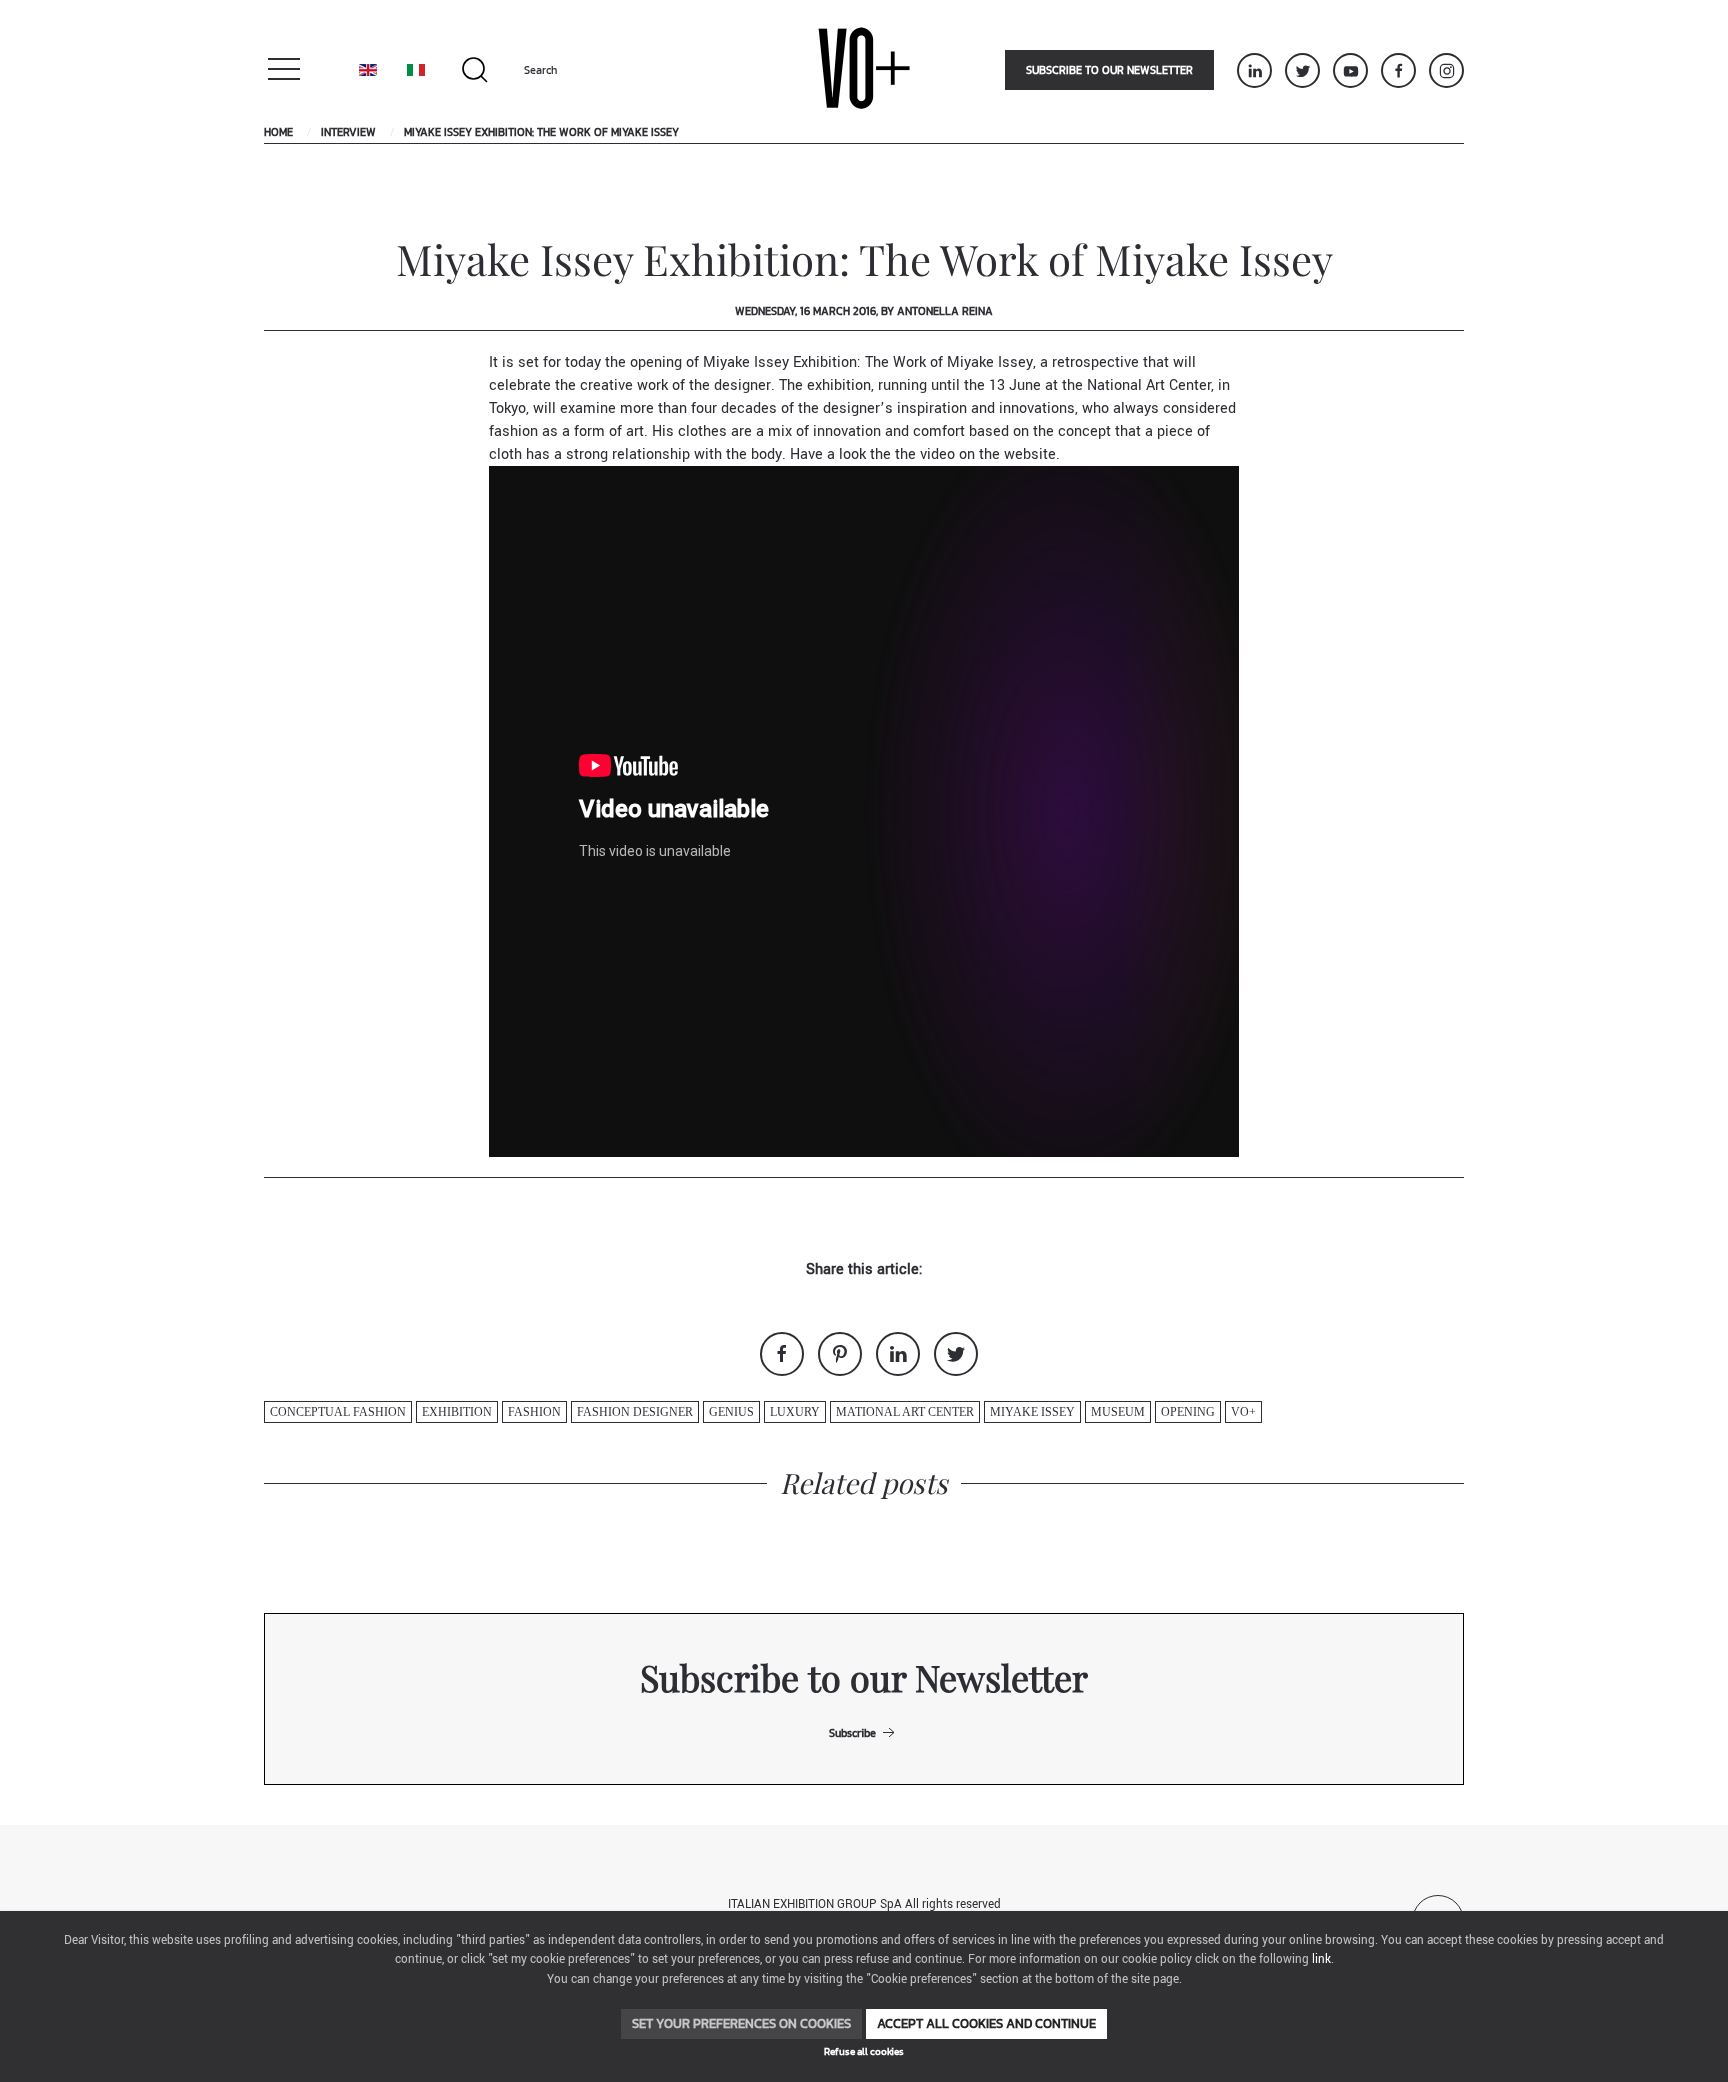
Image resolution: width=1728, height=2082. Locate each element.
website (1030, 454)
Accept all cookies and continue (986, 2023)
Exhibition (457, 1412)
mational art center (905, 1412)
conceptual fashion (338, 1412)
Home (278, 132)
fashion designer (635, 1412)
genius (731, 1412)
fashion (534, 1412)
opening (1188, 1412)
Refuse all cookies (864, 2051)
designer (742, 385)
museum (1118, 1412)
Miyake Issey (1032, 1412)
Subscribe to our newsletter (1109, 70)
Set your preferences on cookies (741, 2023)
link (1321, 1959)
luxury (795, 1412)
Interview (348, 132)
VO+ (1243, 1412)
